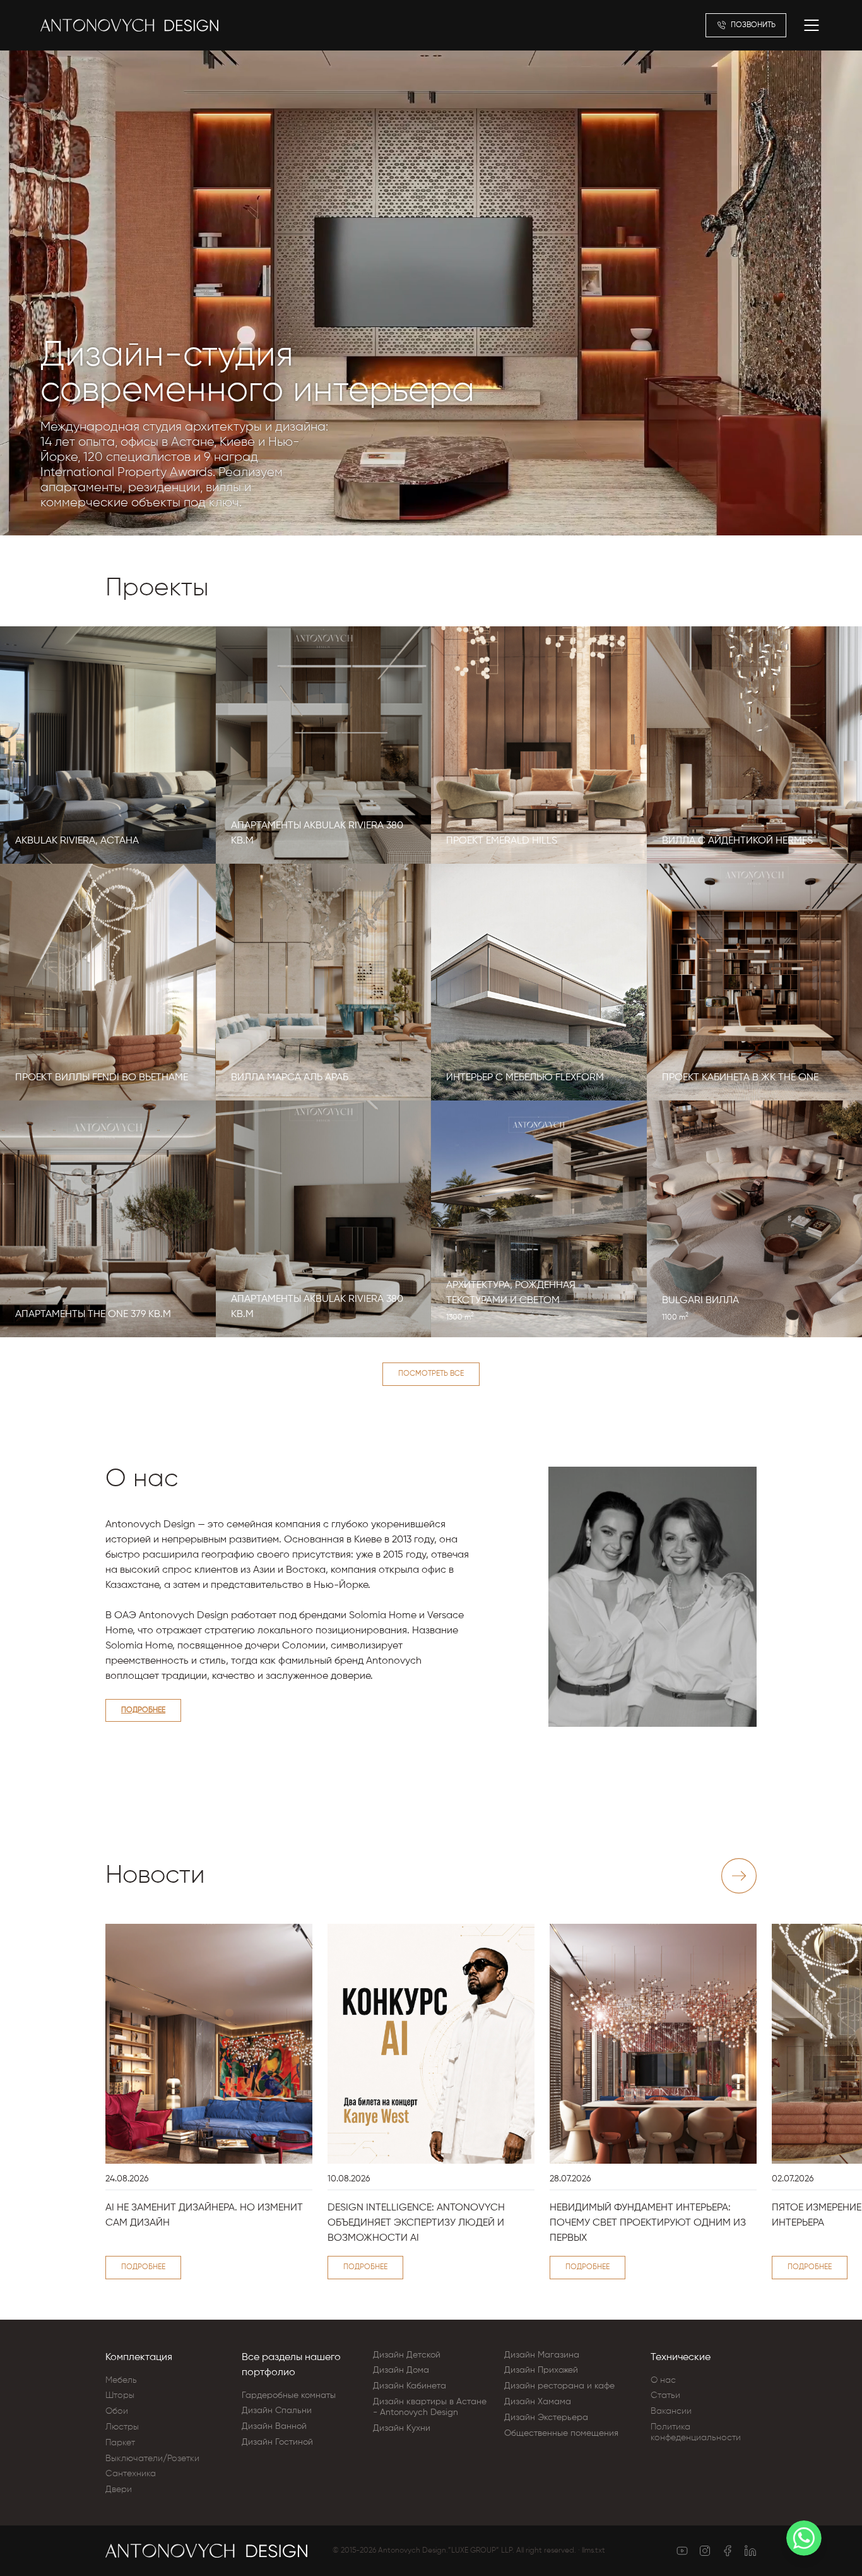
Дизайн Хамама (538, 2402)
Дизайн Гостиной (277, 2442)
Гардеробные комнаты (289, 2395)
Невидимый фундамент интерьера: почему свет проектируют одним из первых (648, 2223)
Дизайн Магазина (542, 2355)
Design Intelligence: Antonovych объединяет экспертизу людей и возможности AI (416, 2223)
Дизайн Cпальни (277, 2411)
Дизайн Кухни (402, 2428)
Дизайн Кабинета (410, 2386)
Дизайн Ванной (274, 2426)
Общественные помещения (561, 2433)
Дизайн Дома (401, 2370)
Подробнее (143, 1710)
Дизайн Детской (407, 2355)
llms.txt (593, 2551)
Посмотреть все (431, 1374)
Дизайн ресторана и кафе (559, 2386)
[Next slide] (739, 1876)
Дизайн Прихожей (541, 2370)
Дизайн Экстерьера (546, 2418)
